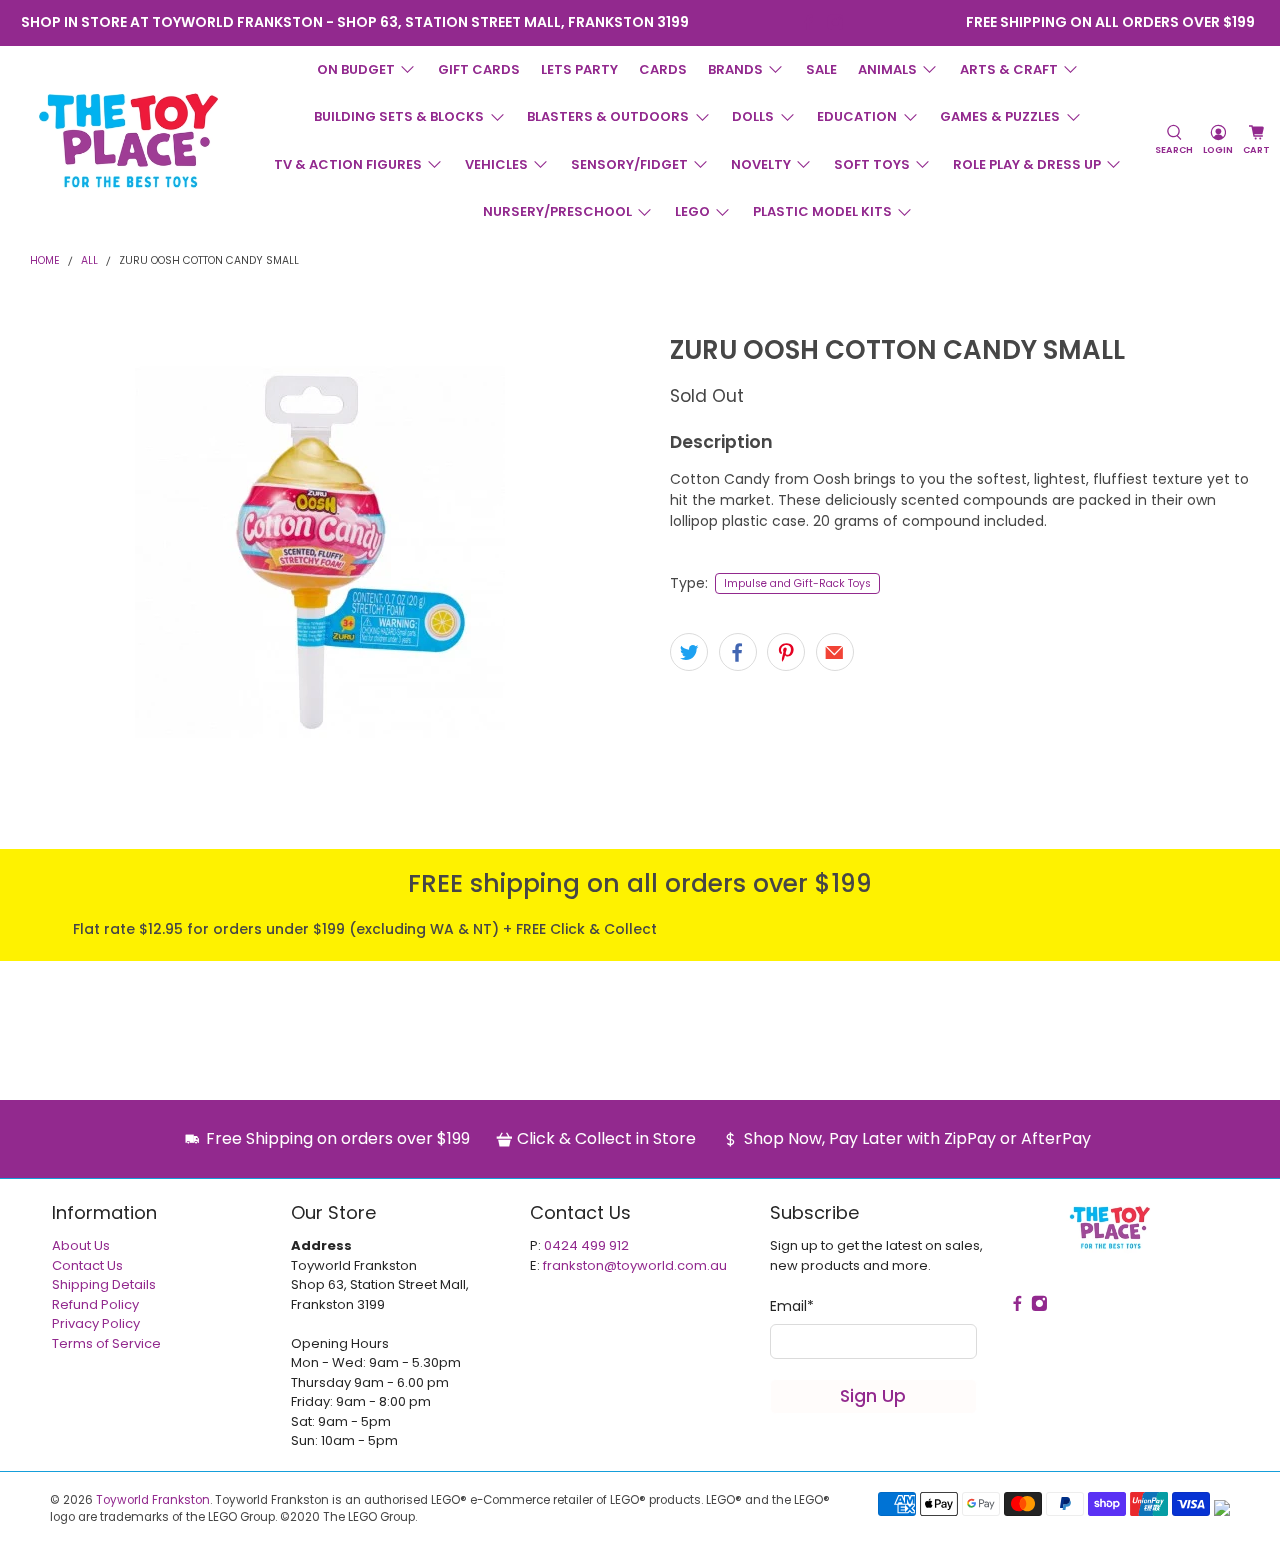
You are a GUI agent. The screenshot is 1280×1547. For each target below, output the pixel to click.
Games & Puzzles (1000, 116)
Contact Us (87, 1265)
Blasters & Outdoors (608, 116)
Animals (887, 69)
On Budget (356, 69)
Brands (735, 69)
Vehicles (496, 164)
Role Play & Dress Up (1027, 164)
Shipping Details (104, 1284)
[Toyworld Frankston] (128, 140)
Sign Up (873, 1396)
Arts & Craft (1009, 69)
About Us (81, 1245)
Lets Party (579, 69)
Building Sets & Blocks (399, 116)
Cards (663, 69)
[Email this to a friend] (835, 652)
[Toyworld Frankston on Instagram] (835, 22)
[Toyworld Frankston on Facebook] (808, 22)
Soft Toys (872, 164)
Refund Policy (95, 1304)
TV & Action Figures (348, 164)
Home (45, 261)
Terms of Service (106, 1343)
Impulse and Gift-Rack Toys (797, 583)
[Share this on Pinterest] (786, 652)
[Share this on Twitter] (689, 652)
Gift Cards (479, 69)
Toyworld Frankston (153, 1500)
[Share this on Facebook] (738, 652)
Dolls (753, 116)
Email (792, 1306)
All (89, 261)
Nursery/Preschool (557, 211)
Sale (821, 69)
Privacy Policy (96, 1323)
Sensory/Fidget (629, 164)
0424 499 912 (586, 1245)
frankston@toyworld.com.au (635, 1265)
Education (857, 116)
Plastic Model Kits (822, 211)
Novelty (761, 164)
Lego (692, 211)
